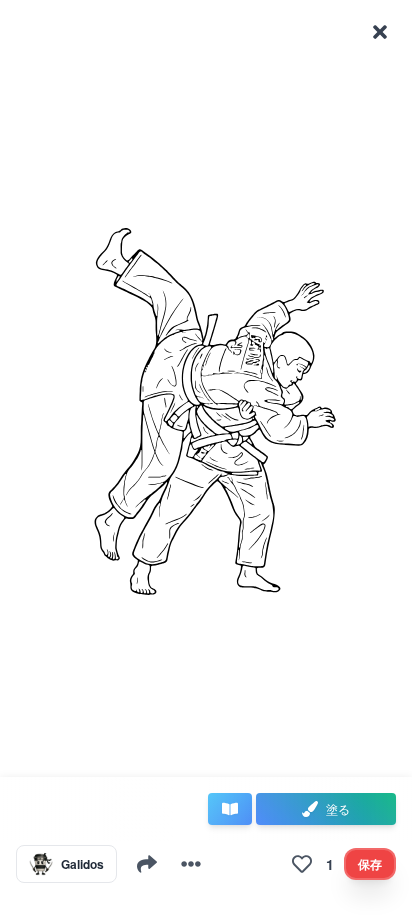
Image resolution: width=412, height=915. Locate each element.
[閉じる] (380, 32)
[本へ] (230, 809)
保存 (370, 864)
